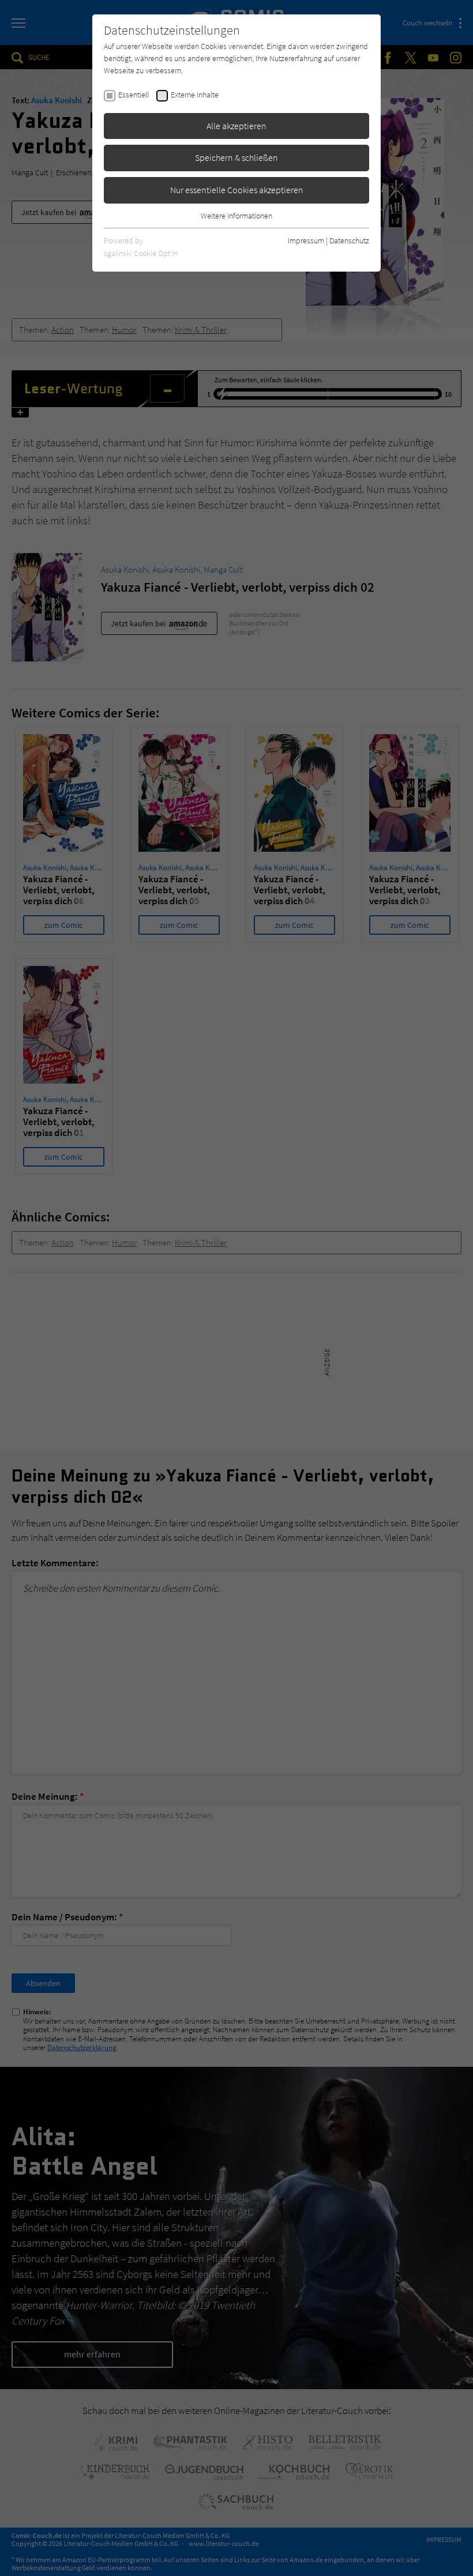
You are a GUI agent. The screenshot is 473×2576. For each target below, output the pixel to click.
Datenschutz (349, 240)
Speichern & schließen (236, 157)
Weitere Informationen (236, 216)
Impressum (306, 240)
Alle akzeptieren (236, 126)
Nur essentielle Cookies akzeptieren (237, 190)
